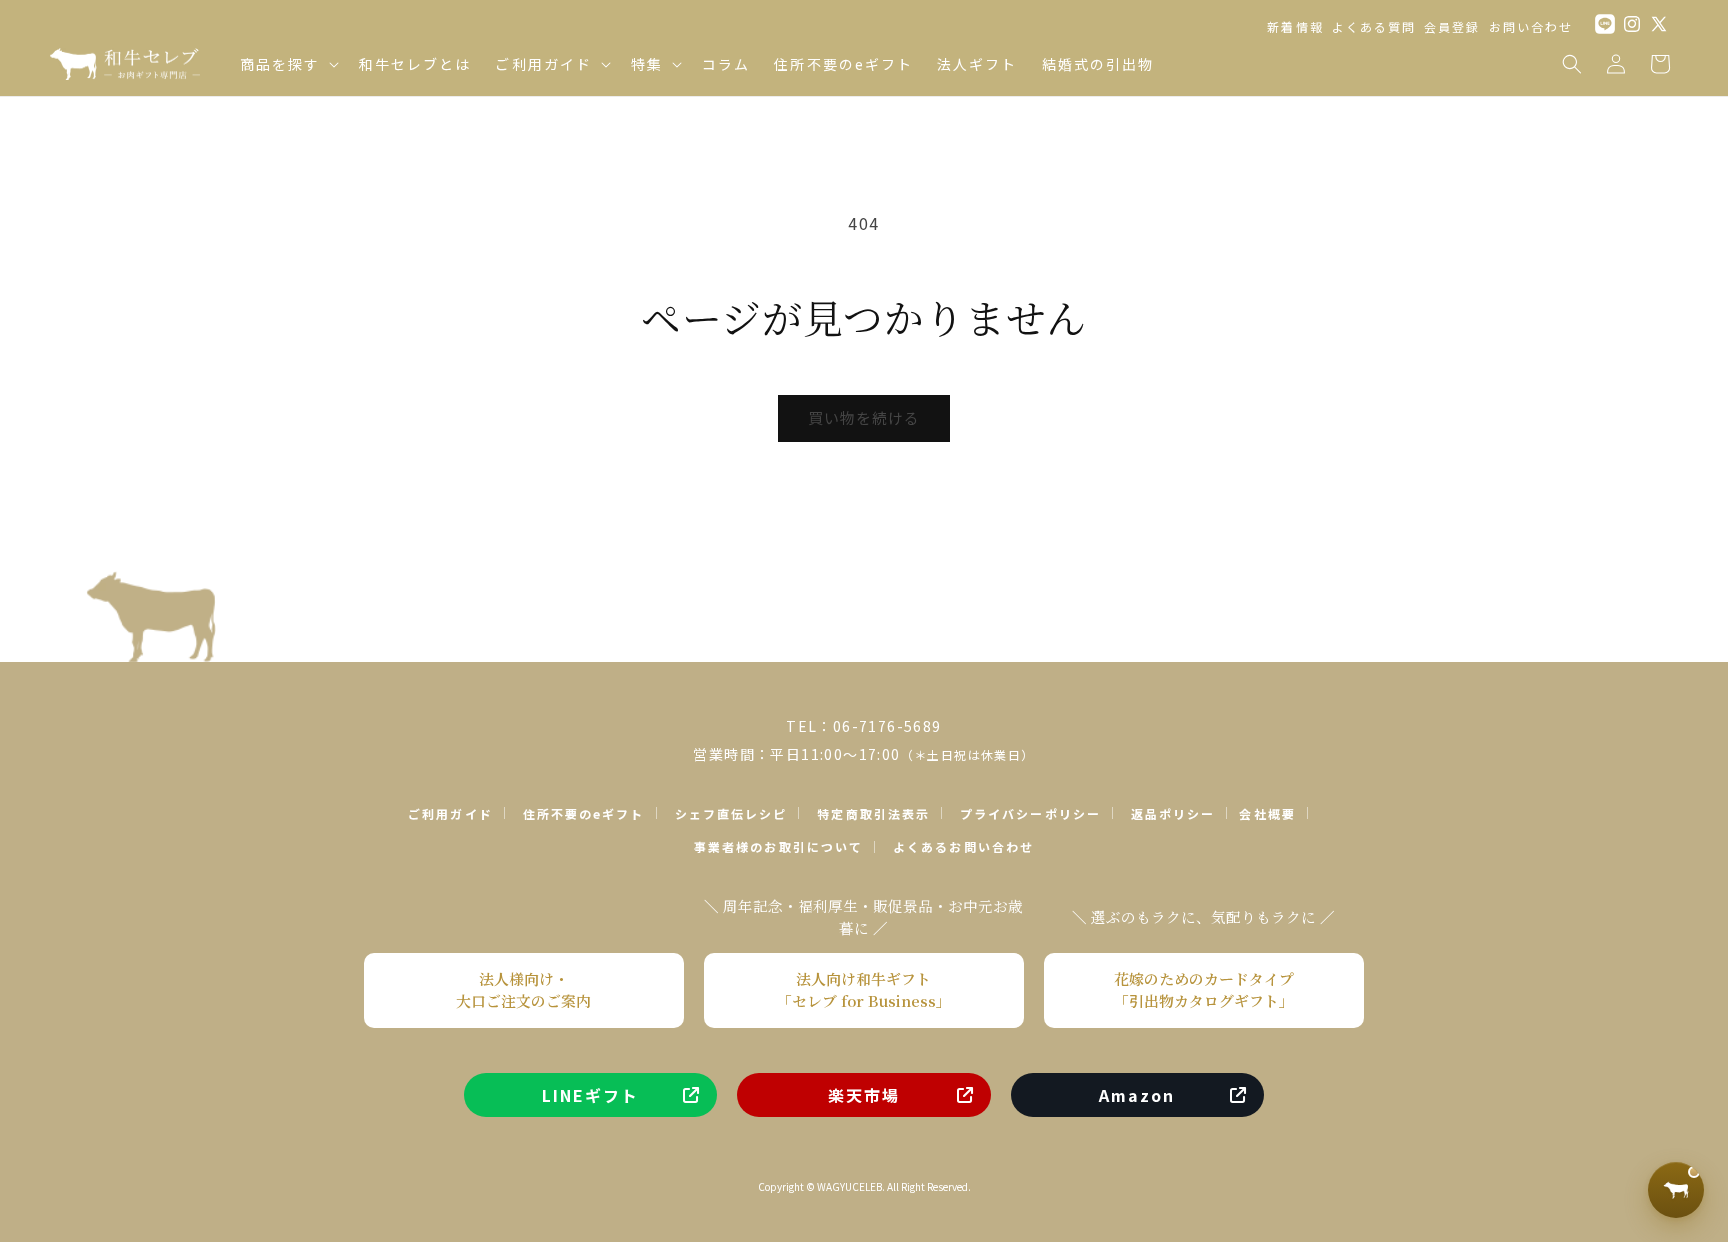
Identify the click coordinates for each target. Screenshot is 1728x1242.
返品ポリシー (1173, 813)
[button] (287, 64)
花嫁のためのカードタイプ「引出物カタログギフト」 (1204, 989)
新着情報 (1295, 26)
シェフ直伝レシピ (731, 813)
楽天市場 (864, 1095)
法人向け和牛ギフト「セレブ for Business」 (864, 989)
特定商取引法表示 (873, 813)
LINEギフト (591, 1095)
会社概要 (1267, 813)
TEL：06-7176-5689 (863, 726)
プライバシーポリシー (1030, 813)
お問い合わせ (1531, 26)
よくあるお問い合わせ (963, 846)
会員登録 (1452, 26)
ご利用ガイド (450, 813)
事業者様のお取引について (778, 846)
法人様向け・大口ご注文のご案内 (523, 989)
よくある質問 (1374, 26)
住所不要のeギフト (584, 813)
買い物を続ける (864, 417)
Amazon (1137, 1095)
